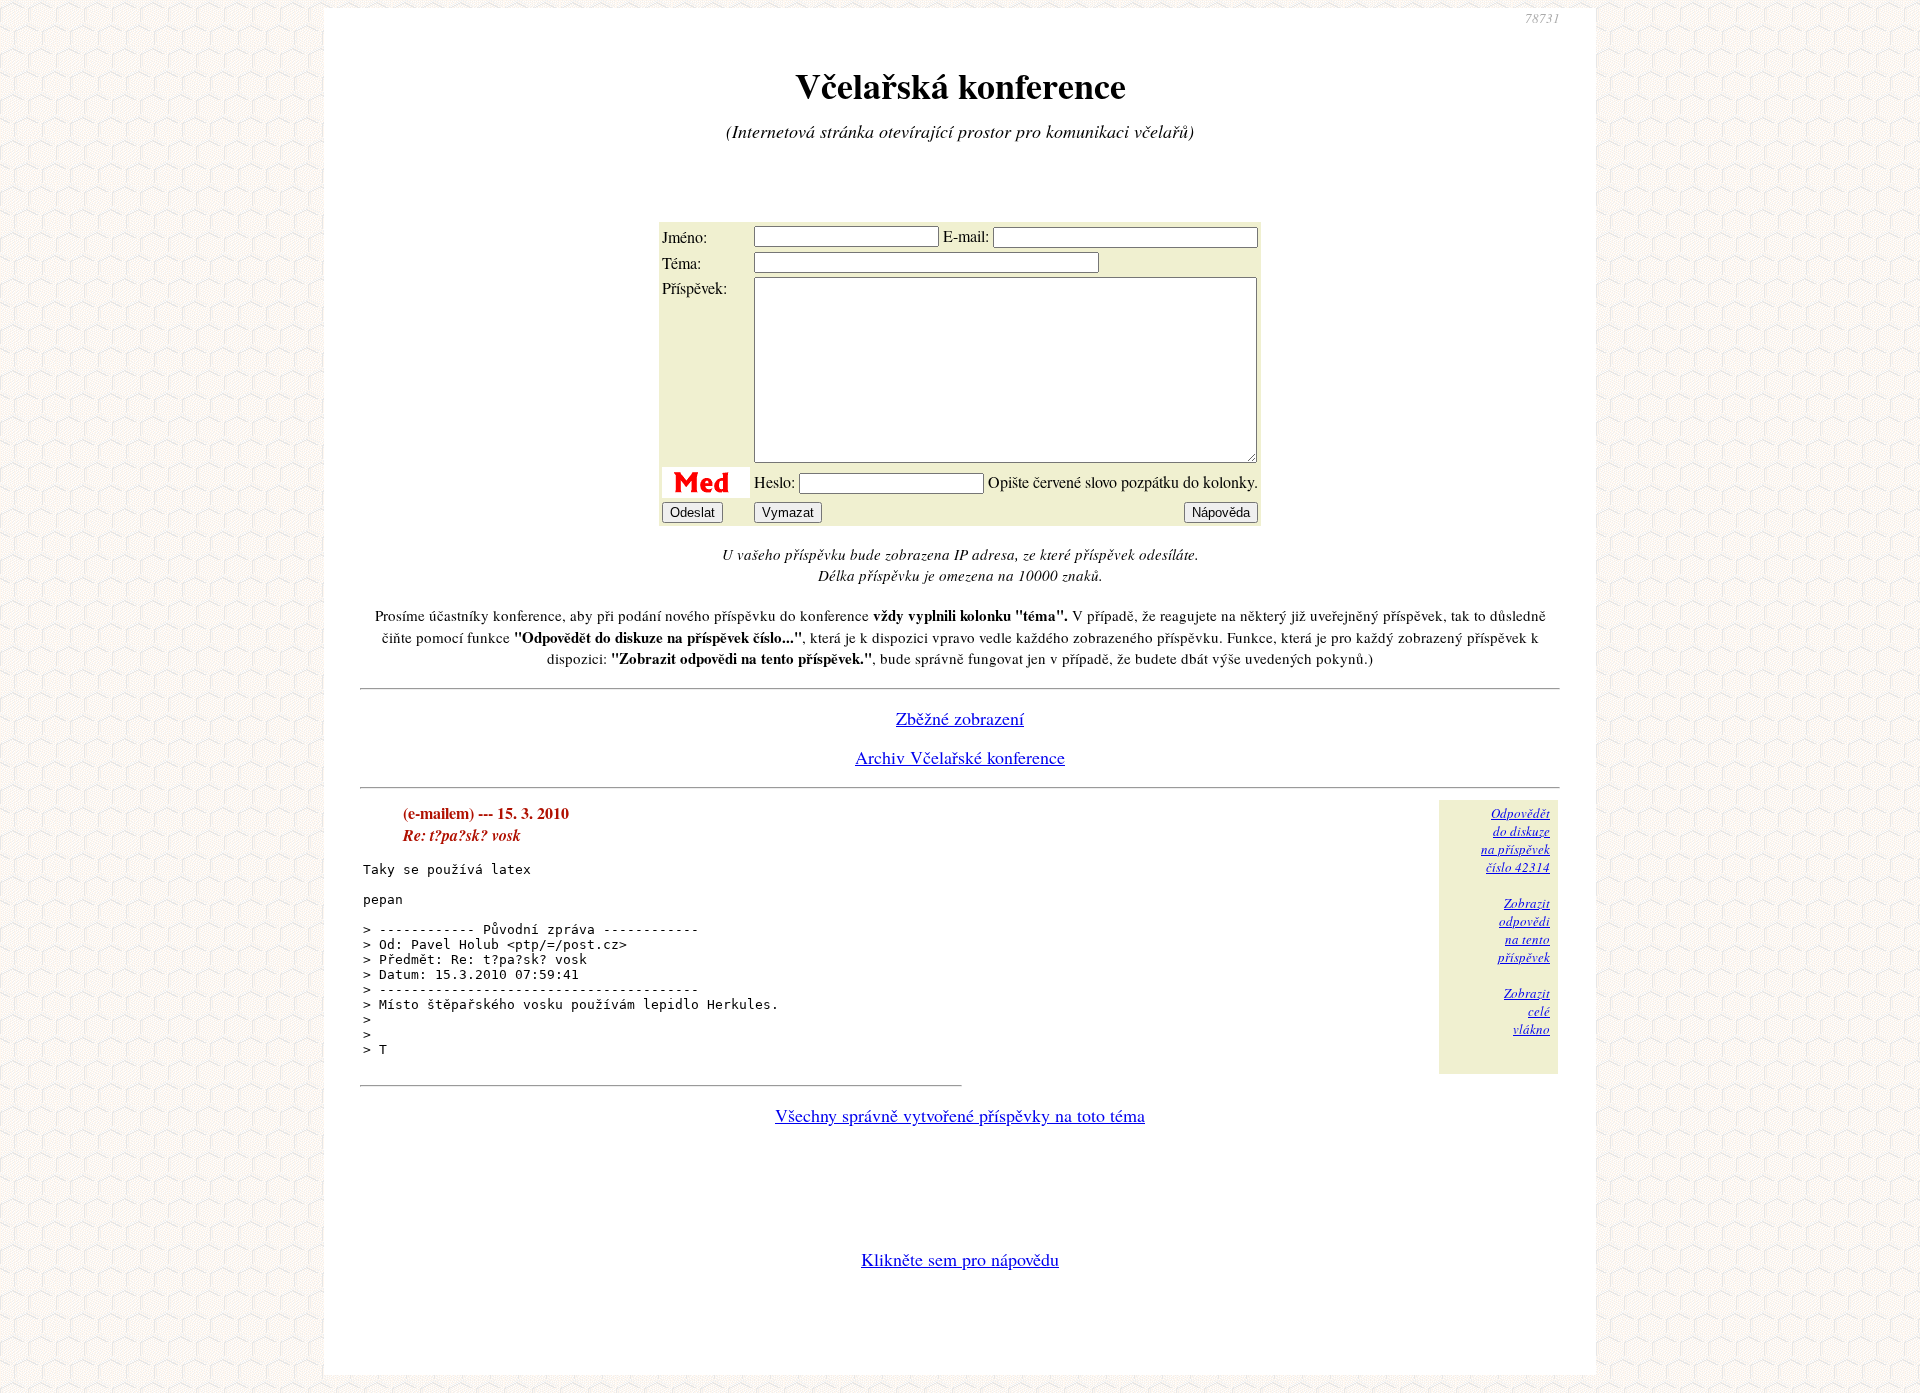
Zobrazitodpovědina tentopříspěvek (1524, 930)
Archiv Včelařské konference (960, 757)
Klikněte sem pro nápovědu (960, 1259)
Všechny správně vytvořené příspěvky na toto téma (960, 1115)
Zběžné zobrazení (960, 718)
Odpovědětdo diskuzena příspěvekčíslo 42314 (1515, 840)
